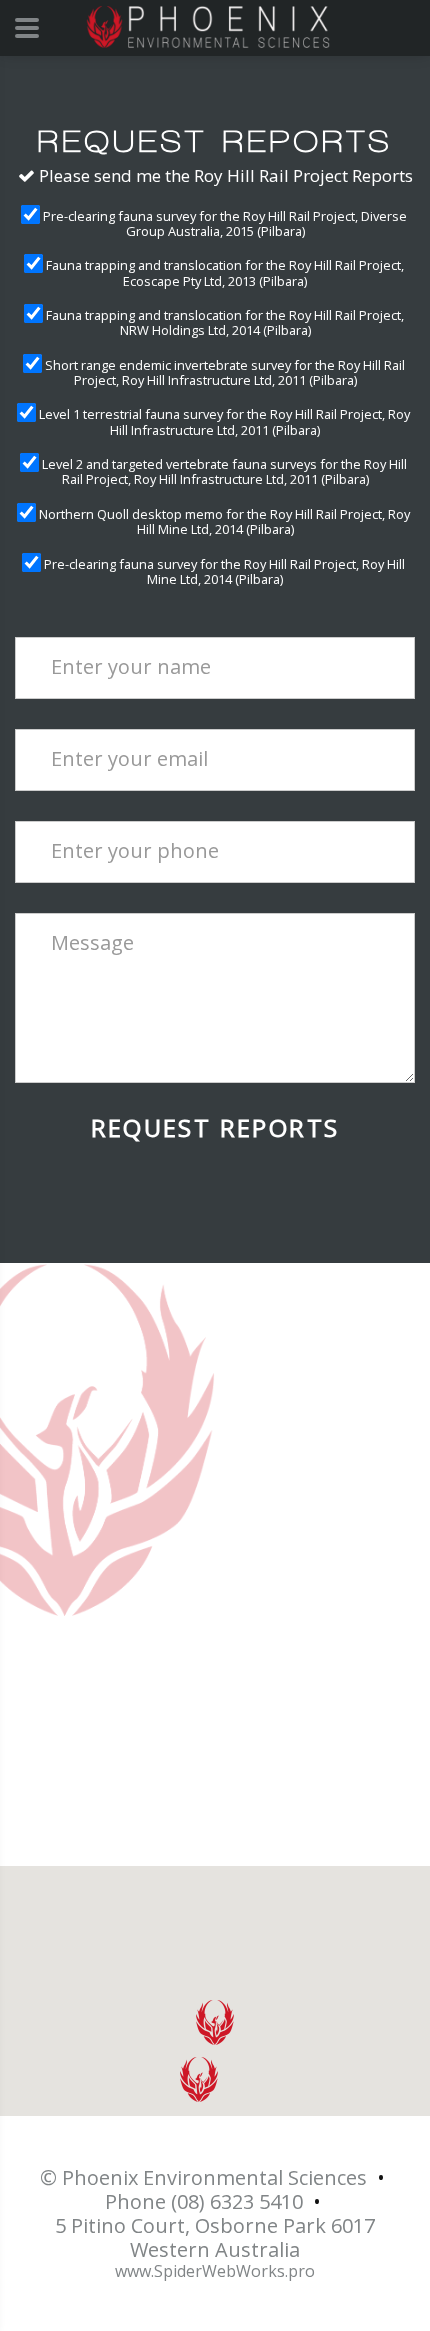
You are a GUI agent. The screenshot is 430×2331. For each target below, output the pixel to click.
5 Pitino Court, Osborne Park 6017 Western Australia (215, 2238)
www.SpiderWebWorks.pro (215, 2271)
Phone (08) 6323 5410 (204, 2202)
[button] (215, 2022)
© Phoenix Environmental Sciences (203, 2178)
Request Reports (215, 1128)
